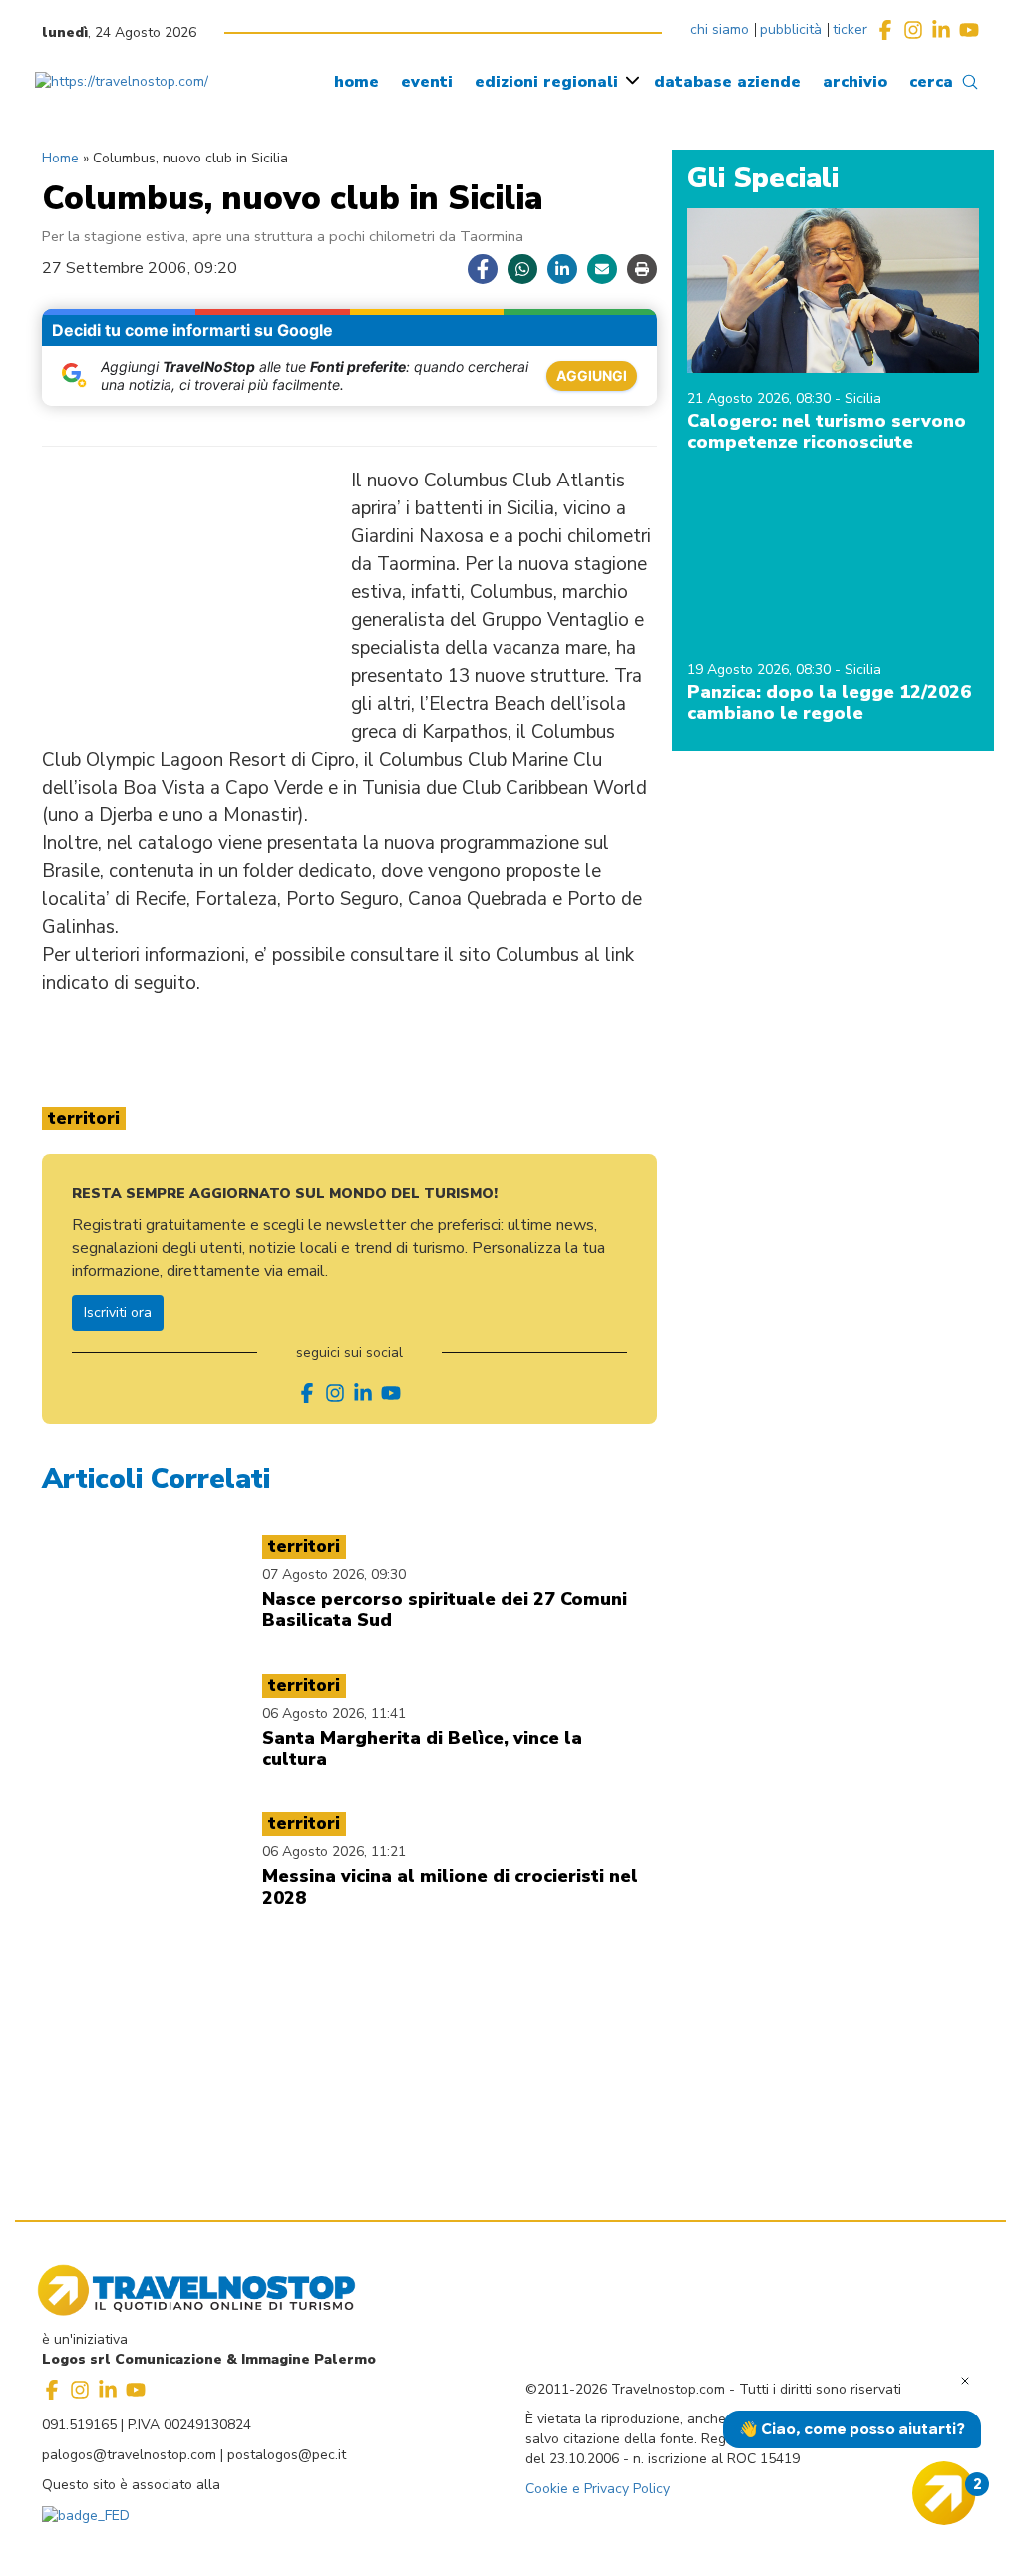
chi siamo (719, 29)
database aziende (727, 82)
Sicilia (863, 398)
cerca (931, 82)
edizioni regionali (546, 82)
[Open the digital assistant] (944, 2493)
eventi (427, 82)
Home (60, 158)
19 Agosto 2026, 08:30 (761, 669)
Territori (84, 1118)
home (356, 82)
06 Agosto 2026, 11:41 (334, 1713)
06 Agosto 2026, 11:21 (334, 1852)
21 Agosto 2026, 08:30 (761, 398)
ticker (850, 29)
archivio (855, 82)
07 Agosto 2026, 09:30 (334, 1575)
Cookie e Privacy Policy (598, 2489)
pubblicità (791, 29)
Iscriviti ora (118, 1312)
